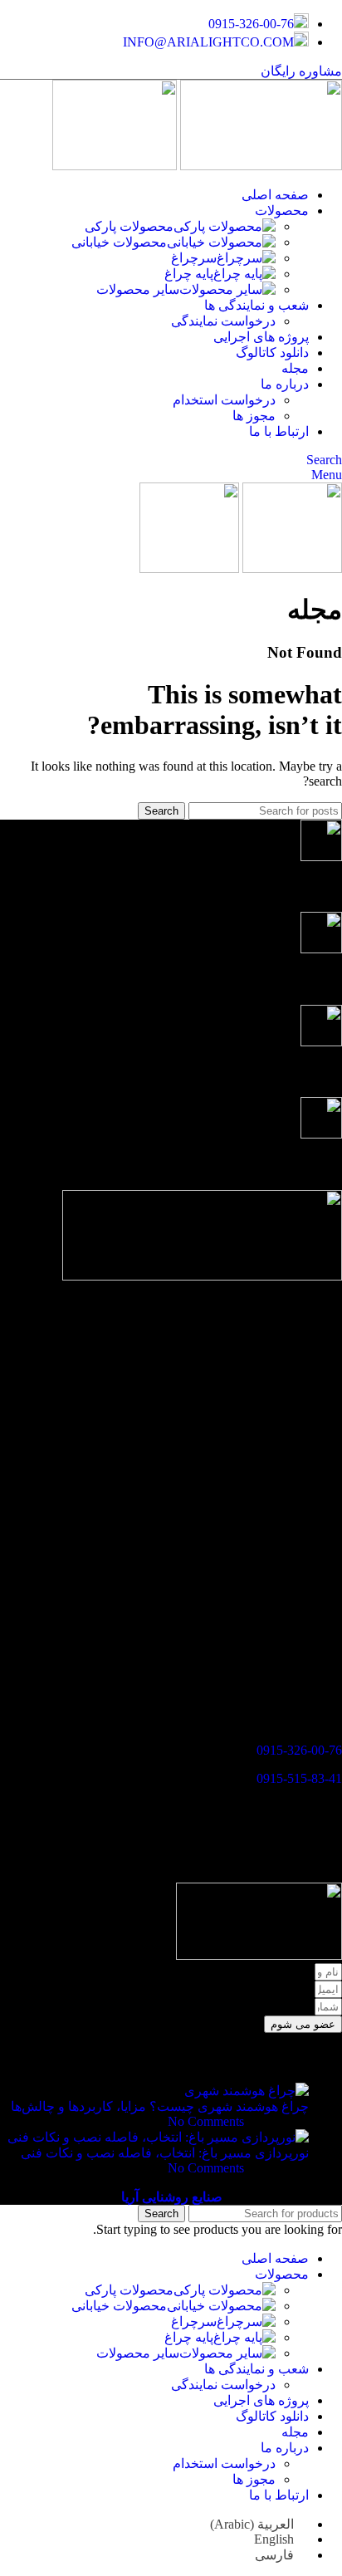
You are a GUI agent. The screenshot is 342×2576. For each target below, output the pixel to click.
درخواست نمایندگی (223, 321)
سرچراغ (194, 258)
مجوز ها (254, 416)
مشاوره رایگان (301, 71)
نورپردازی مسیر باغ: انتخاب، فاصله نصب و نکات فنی (165, 2153)
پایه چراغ (189, 274)
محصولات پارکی (129, 226)
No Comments (206, 2121)
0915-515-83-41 (299, 1778)
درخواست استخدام (224, 400)
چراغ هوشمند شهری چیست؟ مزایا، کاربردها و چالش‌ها (160, 2106)
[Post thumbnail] (247, 2091)
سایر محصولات (138, 289)
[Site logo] (259, 166)
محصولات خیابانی (119, 242)
